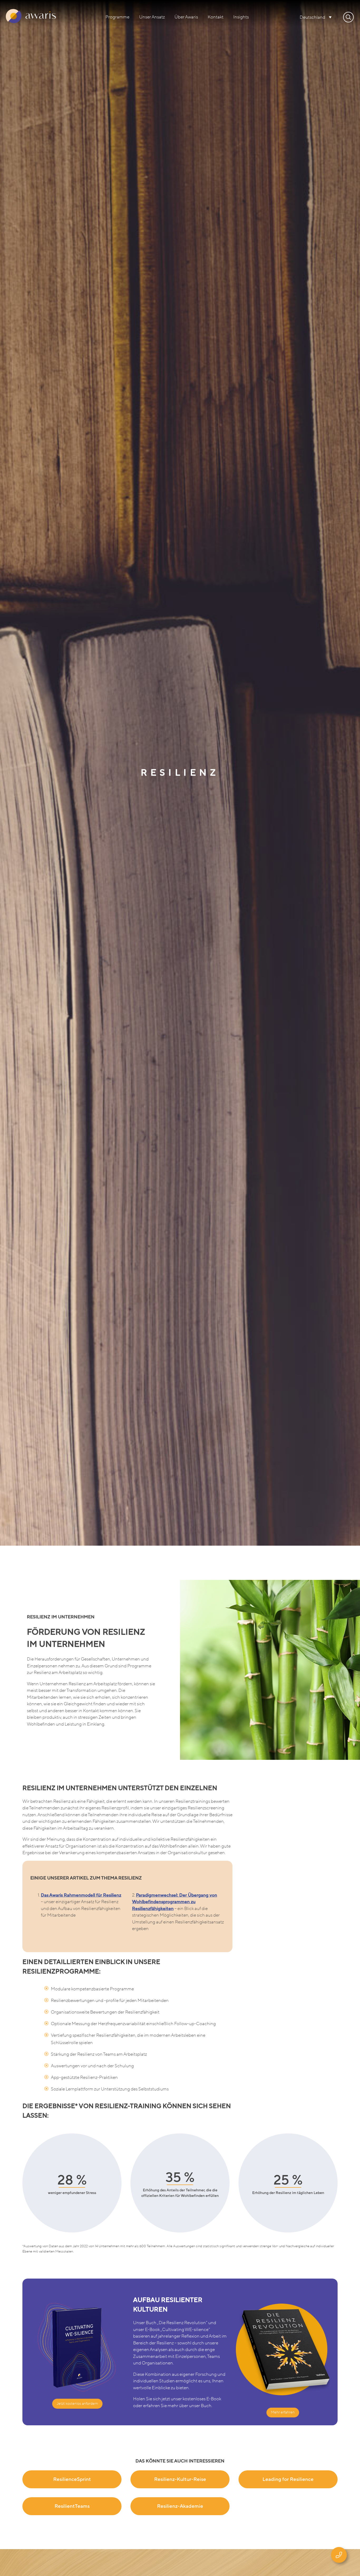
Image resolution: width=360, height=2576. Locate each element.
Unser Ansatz (152, 17)
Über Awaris (186, 17)
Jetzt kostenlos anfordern (77, 2404)
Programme (117, 17)
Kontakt (216, 17)
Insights (241, 17)
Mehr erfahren (283, 2412)
